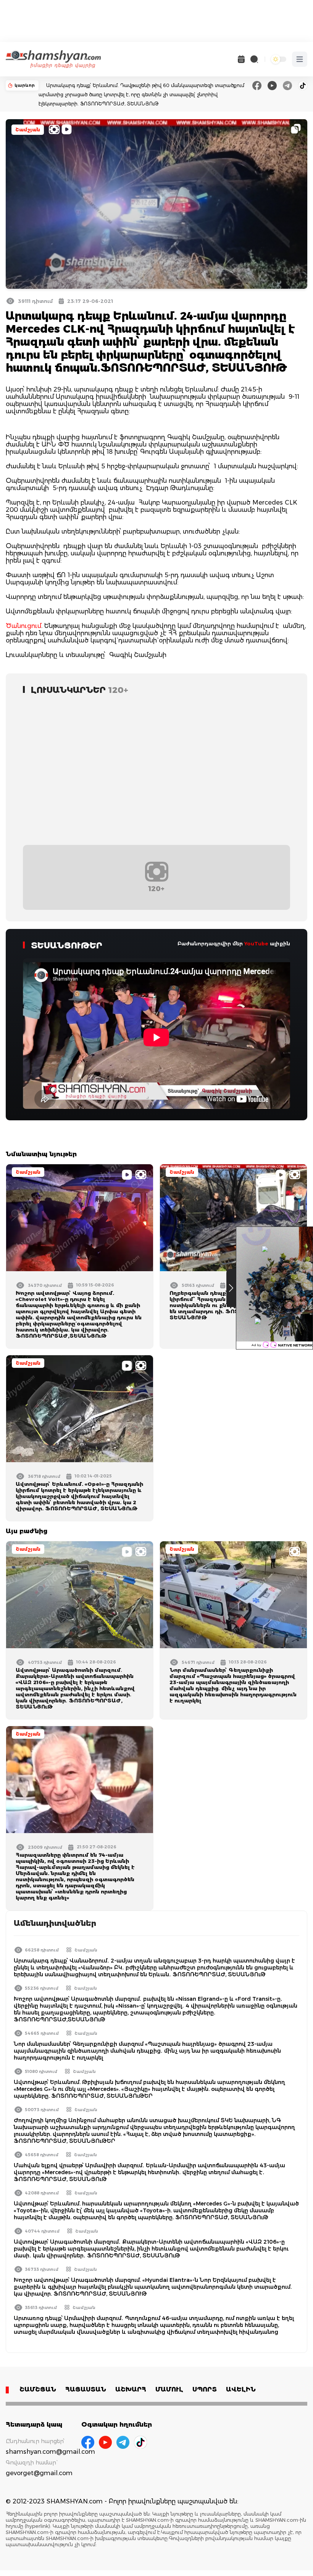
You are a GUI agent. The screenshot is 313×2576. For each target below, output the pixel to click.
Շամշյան (28, 130)
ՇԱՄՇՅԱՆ (38, 2389)
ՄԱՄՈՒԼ (169, 2389)
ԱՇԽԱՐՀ (131, 2389)
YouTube (256, 943)
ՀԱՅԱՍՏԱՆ (86, 2389)
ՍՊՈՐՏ (205, 2389)
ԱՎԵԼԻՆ (241, 2389)
